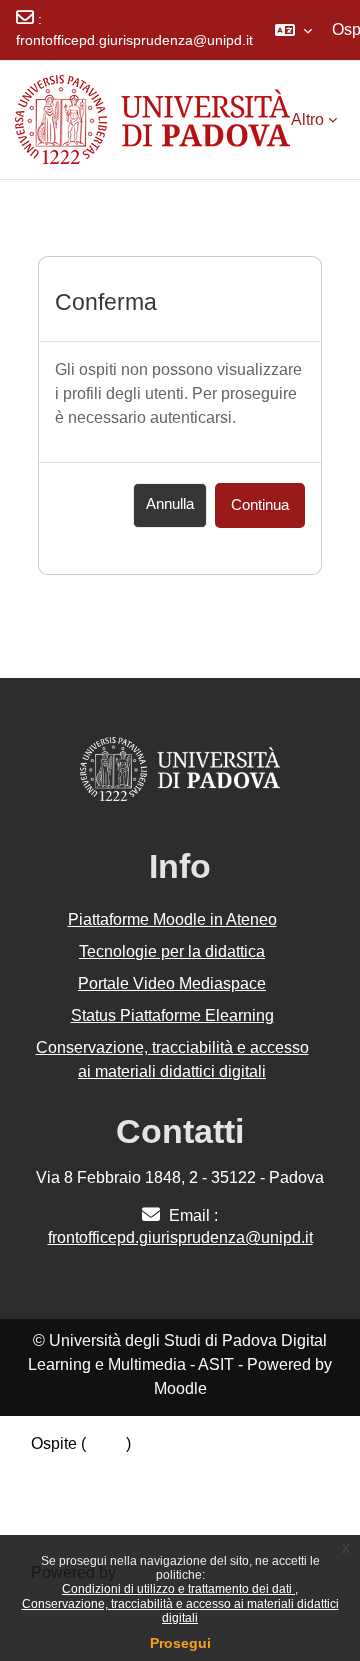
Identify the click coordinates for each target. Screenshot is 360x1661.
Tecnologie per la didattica (172, 951)
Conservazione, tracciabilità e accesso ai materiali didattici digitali (180, 1611)
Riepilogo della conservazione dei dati (167, 1467)
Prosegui (180, 1643)
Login (106, 1443)
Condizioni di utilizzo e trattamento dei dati (178, 1589)
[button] (293, 30)
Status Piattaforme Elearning (172, 1015)
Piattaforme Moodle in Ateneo (172, 919)
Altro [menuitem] (307, 119)
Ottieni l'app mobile (99, 1515)
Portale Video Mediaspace (172, 983)
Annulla (170, 504)
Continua (260, 505)
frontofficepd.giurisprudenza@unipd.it (134, 40)
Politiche (62, 1491)
